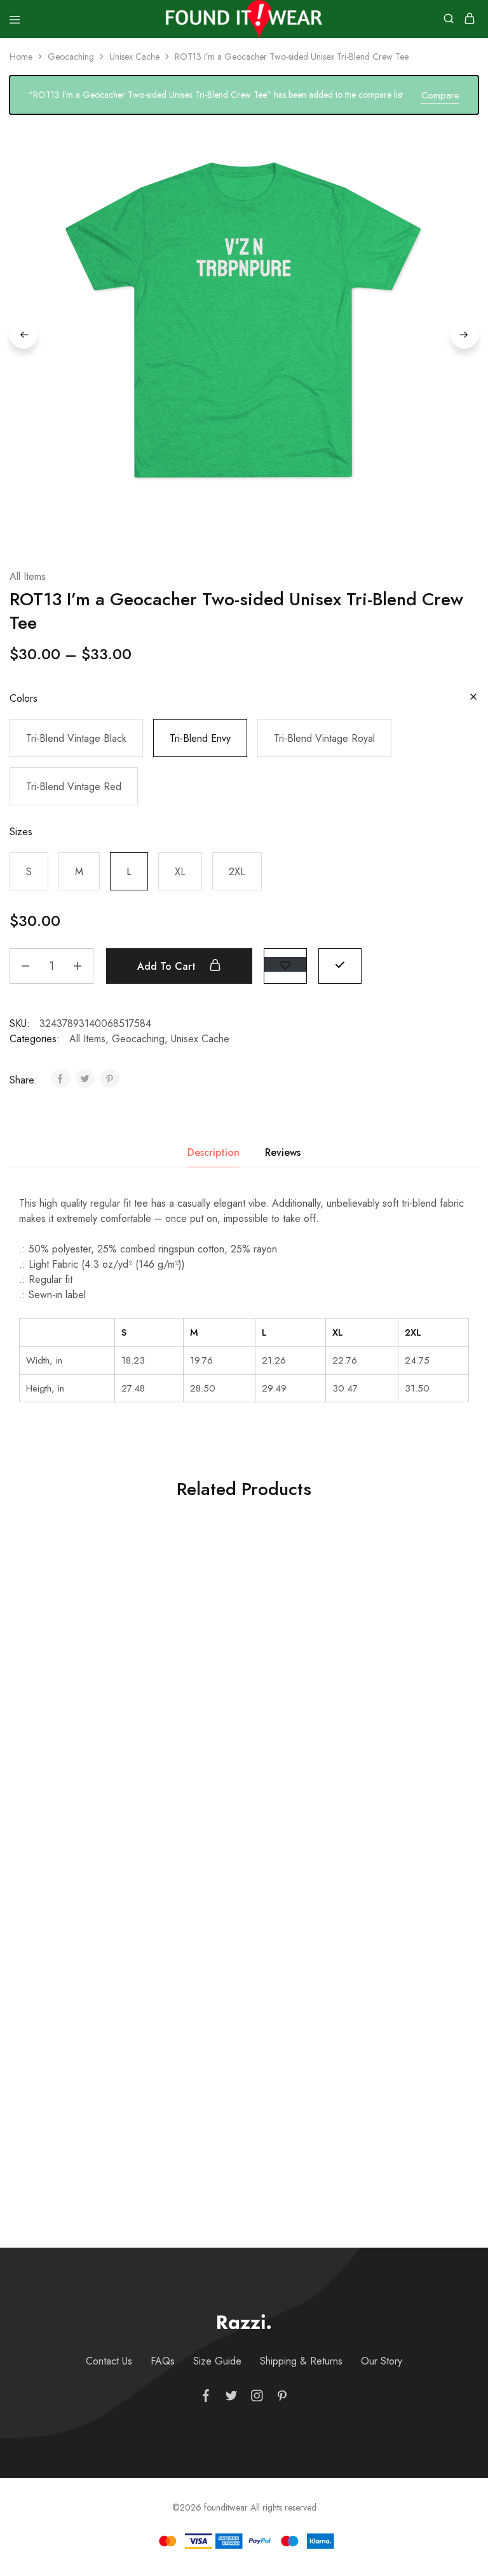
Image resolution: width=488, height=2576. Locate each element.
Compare (440, 95)
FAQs (163, 2361)
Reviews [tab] (283, 1152)
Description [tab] (213, 1152)
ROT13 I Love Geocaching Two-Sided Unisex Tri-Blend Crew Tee (237, 2067)
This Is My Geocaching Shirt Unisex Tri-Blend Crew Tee (81, 1745)
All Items (28, 576)
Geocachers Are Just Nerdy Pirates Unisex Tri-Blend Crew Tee (81, 2067)
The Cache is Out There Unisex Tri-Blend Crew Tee (394, 1745)
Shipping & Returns (301, 2361)
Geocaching (71, 57)
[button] (76, 738)
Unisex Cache (134, 57)
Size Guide (217, 2361)
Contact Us (109, 2361)
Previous (24, 335)
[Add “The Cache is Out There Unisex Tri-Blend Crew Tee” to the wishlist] (443, 1563)
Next (464, 335)
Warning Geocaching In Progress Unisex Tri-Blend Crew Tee (237, 1752)
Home (21, 57)
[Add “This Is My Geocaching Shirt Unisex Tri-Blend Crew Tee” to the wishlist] (130, 1563)
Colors (24, 698)
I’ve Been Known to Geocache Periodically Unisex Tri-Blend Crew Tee (394, 2067)
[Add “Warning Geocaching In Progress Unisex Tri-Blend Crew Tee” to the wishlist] (286, 1563)
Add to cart (168, 966)
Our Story (382, 2361)
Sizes (21, 832)
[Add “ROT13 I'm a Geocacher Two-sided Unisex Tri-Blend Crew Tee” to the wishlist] (285, 964)
